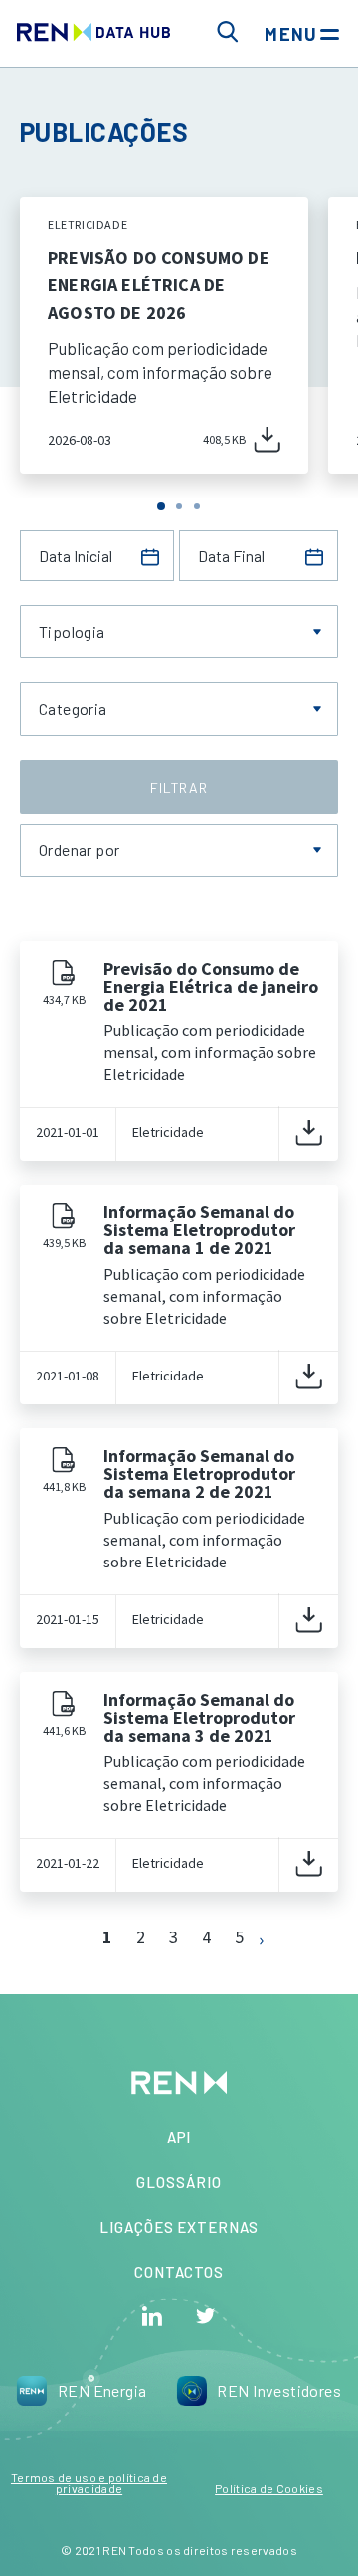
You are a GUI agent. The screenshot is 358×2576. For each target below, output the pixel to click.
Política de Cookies (269, 2488)
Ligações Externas (179, 2227)
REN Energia (102, 2391)
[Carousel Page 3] (197, 506)
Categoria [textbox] (73, 709)
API (179, 2137)
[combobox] (179, 632)
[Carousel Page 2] (179, 506)
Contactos (179, 2272)
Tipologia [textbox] (72, 632)
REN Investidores (279, 2391)
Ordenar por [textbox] (79, 850)
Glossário (179, 2182)
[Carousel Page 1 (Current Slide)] (161, 506)
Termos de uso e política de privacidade (89, 2483)
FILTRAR (179, 787)
